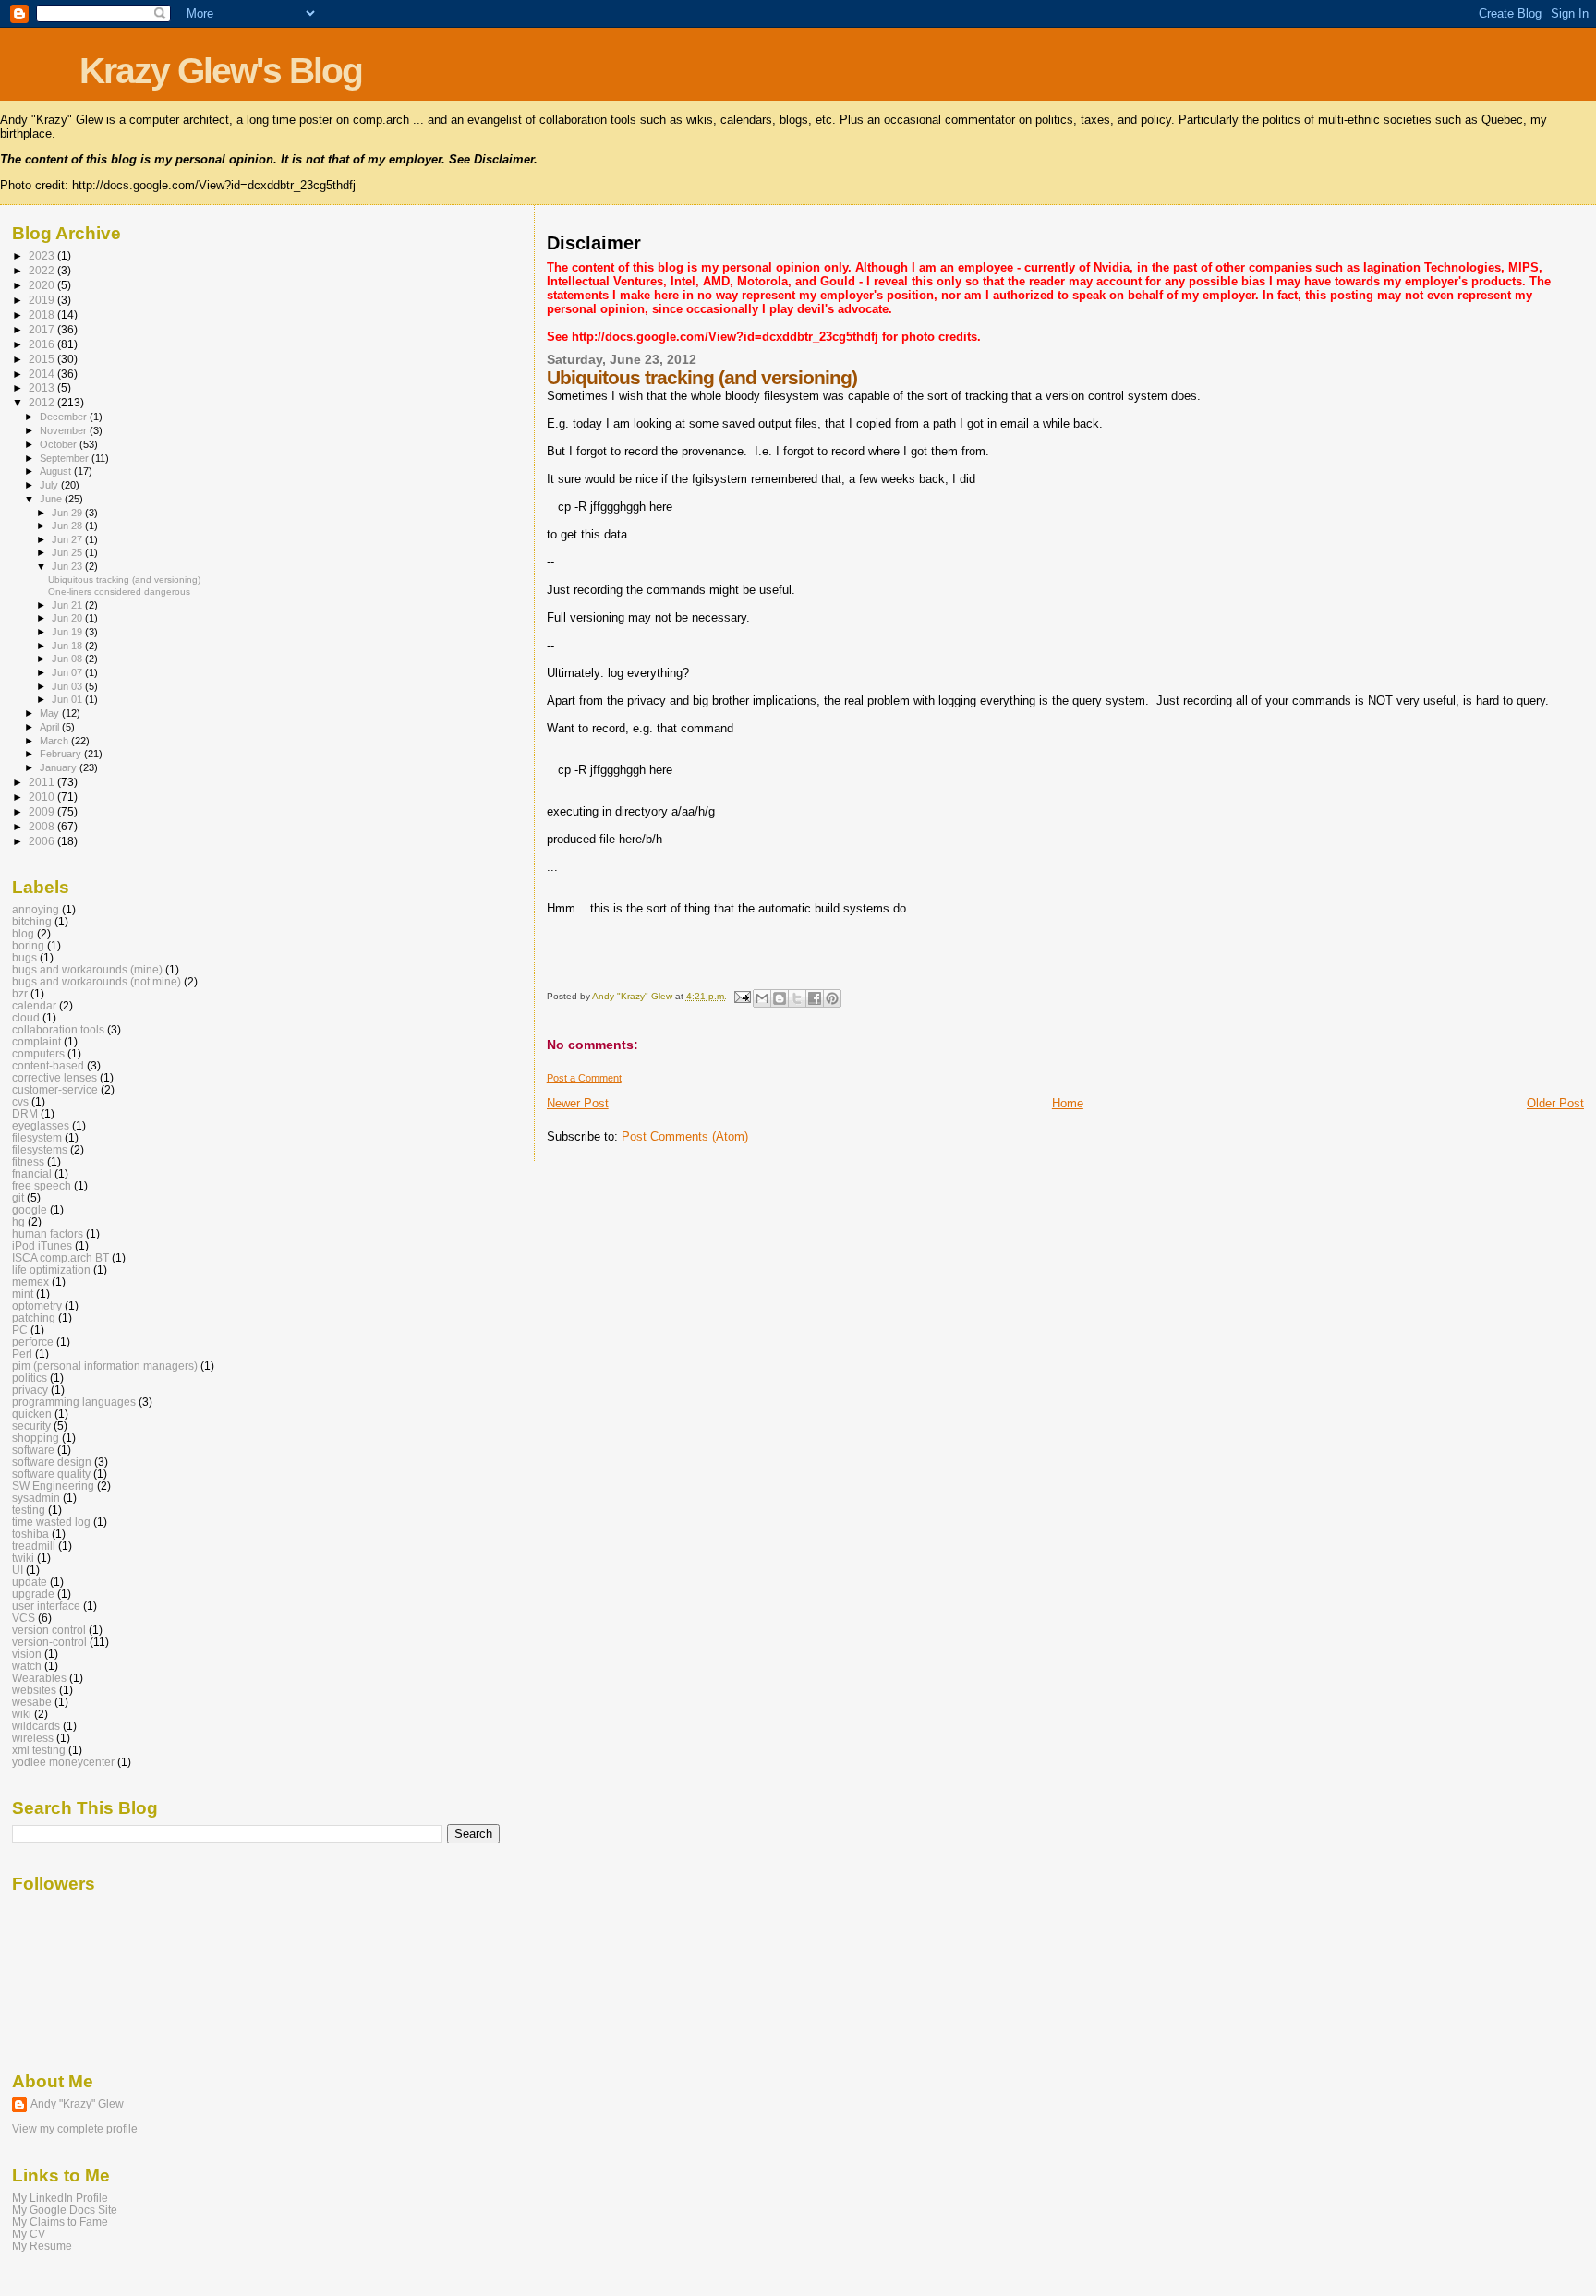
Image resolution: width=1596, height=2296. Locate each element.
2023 (43, 255)
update (30, 1582)
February (62, 754)
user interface (46, 1606)
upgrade (33, 1594)
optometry (37, 1305)
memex (30, 1281)
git (18, 1197)
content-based (48, 1065)
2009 (43, 811)
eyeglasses (41, 1125)
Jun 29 (68, 513)
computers (38, 1053)
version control (49, 1630)
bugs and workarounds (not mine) (97, 981)
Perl (22, 1353)
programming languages (74, 1402)
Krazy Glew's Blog (221, 71)
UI (18, 1570)
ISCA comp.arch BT (60, 1257)
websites (34, 1690)
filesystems (40, 1149)
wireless (33, 1738)
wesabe (32, 1702)
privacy (30, 1390)
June (52, 499)
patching (34, 1317)
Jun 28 (68, 526)
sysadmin (36, 1498)
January (60, 767)
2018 (43, 314)
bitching (32, 921)
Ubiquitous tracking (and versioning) (124, 580)
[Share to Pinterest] (832, 998)
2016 (43, 344)
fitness (28, 1161)
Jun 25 (68, 552)
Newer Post (578, 1103)
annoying (36, 909)
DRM (25, 1113)
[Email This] (762, 998)
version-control (49, 1642)
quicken (32, 1414)
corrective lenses (54, 1077)
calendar (34, 1005)
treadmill (34, 1546)
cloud (26, 1017)
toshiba (30, 1534)
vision (27, 1654)
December (65, 417)
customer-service (55, 1089)
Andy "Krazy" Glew (77, 2104)
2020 (43, 285)
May (51, 713)
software (33, 1450)
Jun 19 (68, 632)
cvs (20, 1101)
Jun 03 (68, 686)
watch (27, 1666)
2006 (43, 841)
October (60, 444)
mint (23, 1293)
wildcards (36, 1726)
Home (1068, 1103)
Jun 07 (68, 672)
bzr (20, 993)
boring (28, 945)
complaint (36, 1041)
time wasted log (51, 1522)
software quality (51, 1474)
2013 (43, 387)
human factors (48, 1233)
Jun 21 (68, 605)
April (51, 727)
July (50, 485)
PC (20, 1329)
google (30, 1209)
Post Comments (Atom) (685, 1136)
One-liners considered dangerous (119, 592)
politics (30, 1378)
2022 (43, 270)
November (65, 430)
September (66, 458)
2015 (43, 359)
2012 (43, 402)
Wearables (39, 1678)
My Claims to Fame (60, 2222)
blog (23, 933)
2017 (43, 329)
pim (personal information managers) (105, 1366)
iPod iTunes (42, 1245)
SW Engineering (53, 1486)
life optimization (51, 1269)
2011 (43, 782)
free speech (42, 1185)
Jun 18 (68, 646)
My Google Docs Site (65, 2210)
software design (52, 1462)
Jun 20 (68, 618)
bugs (24, 957)
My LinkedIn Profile (60, 2198)
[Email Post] (742, 996)
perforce (33, 1341)
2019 (43, 300)
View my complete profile (75, 2129)
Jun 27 (68, 539)
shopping (36, 1438)
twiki (23, 1558)
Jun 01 (68, 699)
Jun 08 (68, 659)
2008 (43, 826)
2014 (43, 374)
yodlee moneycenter (63, 1762)
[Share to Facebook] (815, 998)
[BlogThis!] (780, 998)
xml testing (39, 1750)
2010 (43, 797)
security (31, 1426)
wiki (22, 1714)
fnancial (32, 1173)
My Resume (42, 2246)
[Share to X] (797, 998)
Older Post (1555, 1103)
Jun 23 (68, 566)
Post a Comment (584, 1078)
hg (18, 1221)
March (55, 741)
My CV (29, 2234)
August (57, 471)
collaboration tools (58, 1029)
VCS (24, 1618)
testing (29, 1510)
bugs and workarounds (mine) (87, 969)
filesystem (37, 1137)
